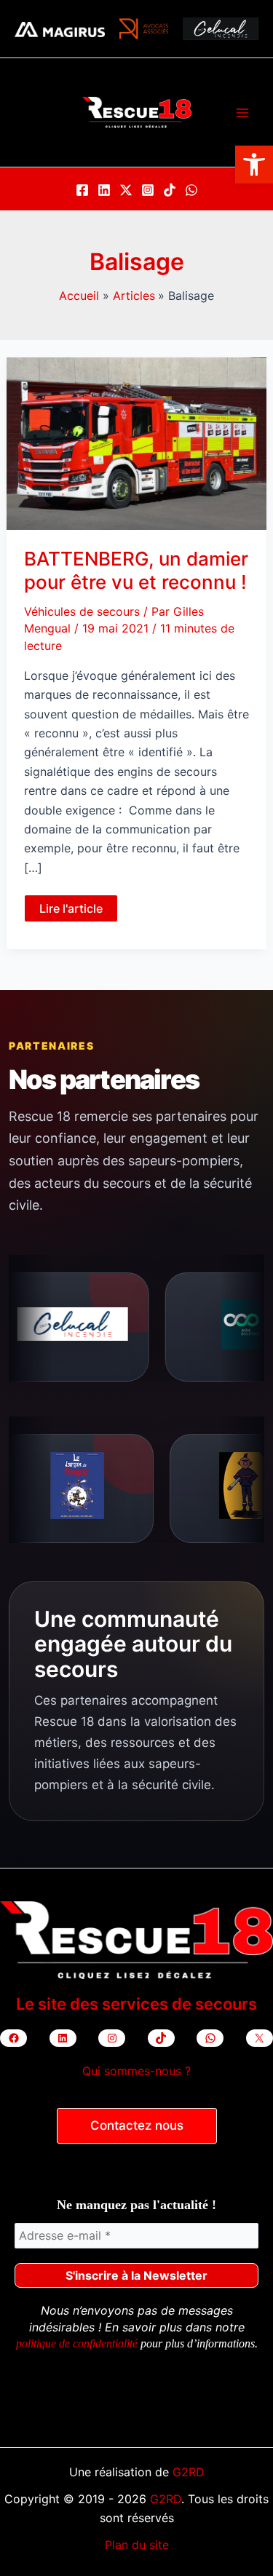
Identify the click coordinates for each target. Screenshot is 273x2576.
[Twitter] (126, 190)
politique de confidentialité (77, 2343)
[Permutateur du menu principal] (242, 113)
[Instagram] (148, 190)
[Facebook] (82, 190)
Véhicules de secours (82, 611)
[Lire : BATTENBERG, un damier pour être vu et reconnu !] (137, 443)
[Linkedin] (104, 190)
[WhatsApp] (191, 190)
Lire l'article (78, 911)
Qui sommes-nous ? (136, 2071)
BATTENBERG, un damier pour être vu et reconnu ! (136, 570)
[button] (254, 165)
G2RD (189, 2472)
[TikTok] (170, 190)
